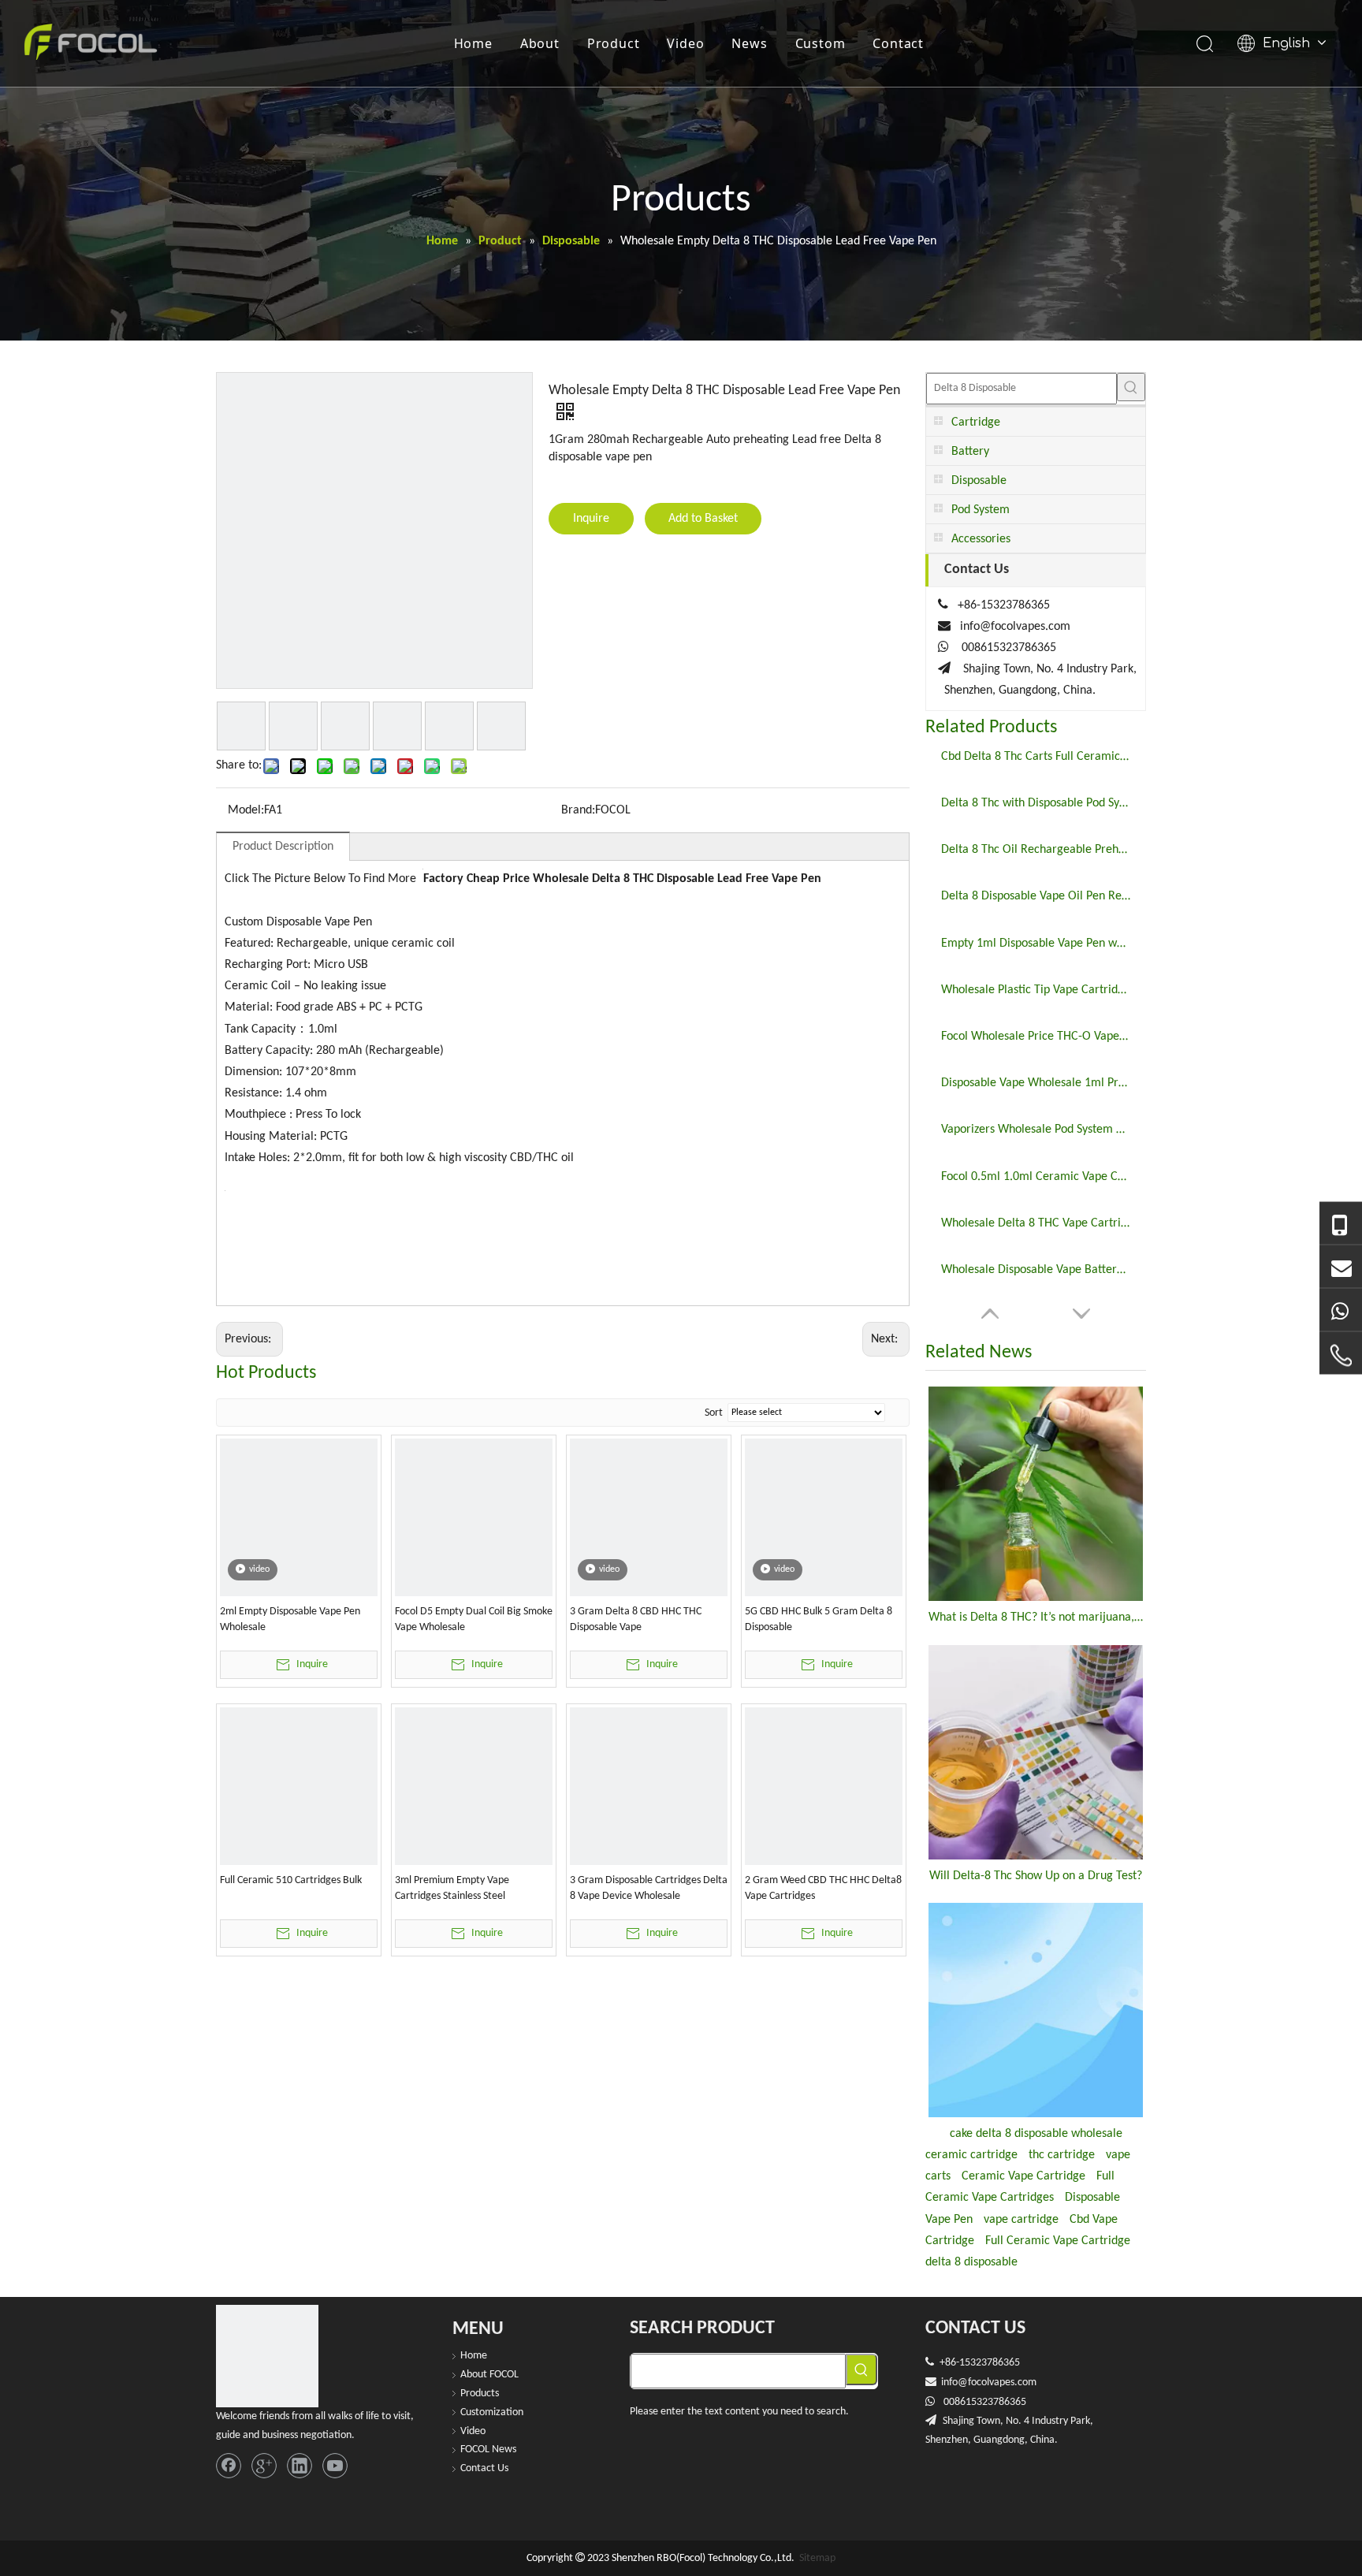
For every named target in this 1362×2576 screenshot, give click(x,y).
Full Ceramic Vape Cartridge (1058, 2241)
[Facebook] (229, 2466)
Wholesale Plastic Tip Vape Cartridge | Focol (1036, 990)
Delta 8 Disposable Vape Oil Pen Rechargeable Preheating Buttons (1036, 896)
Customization (492, 2412)
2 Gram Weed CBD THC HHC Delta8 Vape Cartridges (823, 1888)
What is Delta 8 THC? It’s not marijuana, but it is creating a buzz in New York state (1036, 1617)
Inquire (591, 519)
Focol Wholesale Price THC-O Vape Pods (1036, 1037)
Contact (898, 43)
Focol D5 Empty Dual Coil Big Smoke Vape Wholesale (474, 1619)
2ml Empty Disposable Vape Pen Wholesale (290, 1619)
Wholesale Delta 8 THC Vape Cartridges (1036, 1223)
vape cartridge (1021, 2220)
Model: (246, 810)
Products (480, 2394)
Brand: (578, 810)
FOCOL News (488, 2449)
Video (685, 43)
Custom (821, 43)
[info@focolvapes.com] (1341, 1267)
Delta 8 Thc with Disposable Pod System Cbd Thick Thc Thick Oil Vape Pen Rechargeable (1036, 803)
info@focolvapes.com (1015, 627)
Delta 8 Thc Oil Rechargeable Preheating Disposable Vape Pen (1036, 850)
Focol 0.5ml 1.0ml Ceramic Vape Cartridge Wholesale (1036, 1177)
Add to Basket (703, 519)
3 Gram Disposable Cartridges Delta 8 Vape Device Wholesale (649, 1888)
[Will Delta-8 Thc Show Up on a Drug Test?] (1036, 1752)
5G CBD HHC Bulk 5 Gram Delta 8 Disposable (819, 1619)
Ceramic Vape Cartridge (1023, 2176)
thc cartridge (1062, 2155)
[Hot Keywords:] (1131, 387)
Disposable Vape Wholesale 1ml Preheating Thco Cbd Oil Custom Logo (1036, 1083)
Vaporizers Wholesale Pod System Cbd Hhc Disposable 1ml (1036, 1130)
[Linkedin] (300, 2466)
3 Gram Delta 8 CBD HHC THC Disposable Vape (636, 1619)
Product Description (283, 847)
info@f (956, 2382)
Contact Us (484, 2468)
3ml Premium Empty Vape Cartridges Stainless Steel (452, 1888)
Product (614, 43)
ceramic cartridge (971, 2155)
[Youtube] (335, 2466)
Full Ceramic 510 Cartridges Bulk (291, 1880)
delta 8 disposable (971, 2262)
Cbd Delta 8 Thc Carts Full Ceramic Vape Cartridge (1036, 757)
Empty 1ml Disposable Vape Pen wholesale (1036, 944)
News (749, 43)
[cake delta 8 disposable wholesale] (1036, 2010)
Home (473, 43)
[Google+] (264, 2466)
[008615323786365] (1341, 1224)
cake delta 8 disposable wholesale (1036, 2134)
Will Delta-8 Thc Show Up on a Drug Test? (1036, 1876)
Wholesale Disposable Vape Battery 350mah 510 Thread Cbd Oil (1036, 1270)
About (540, 43)
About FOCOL (489, 2375)
